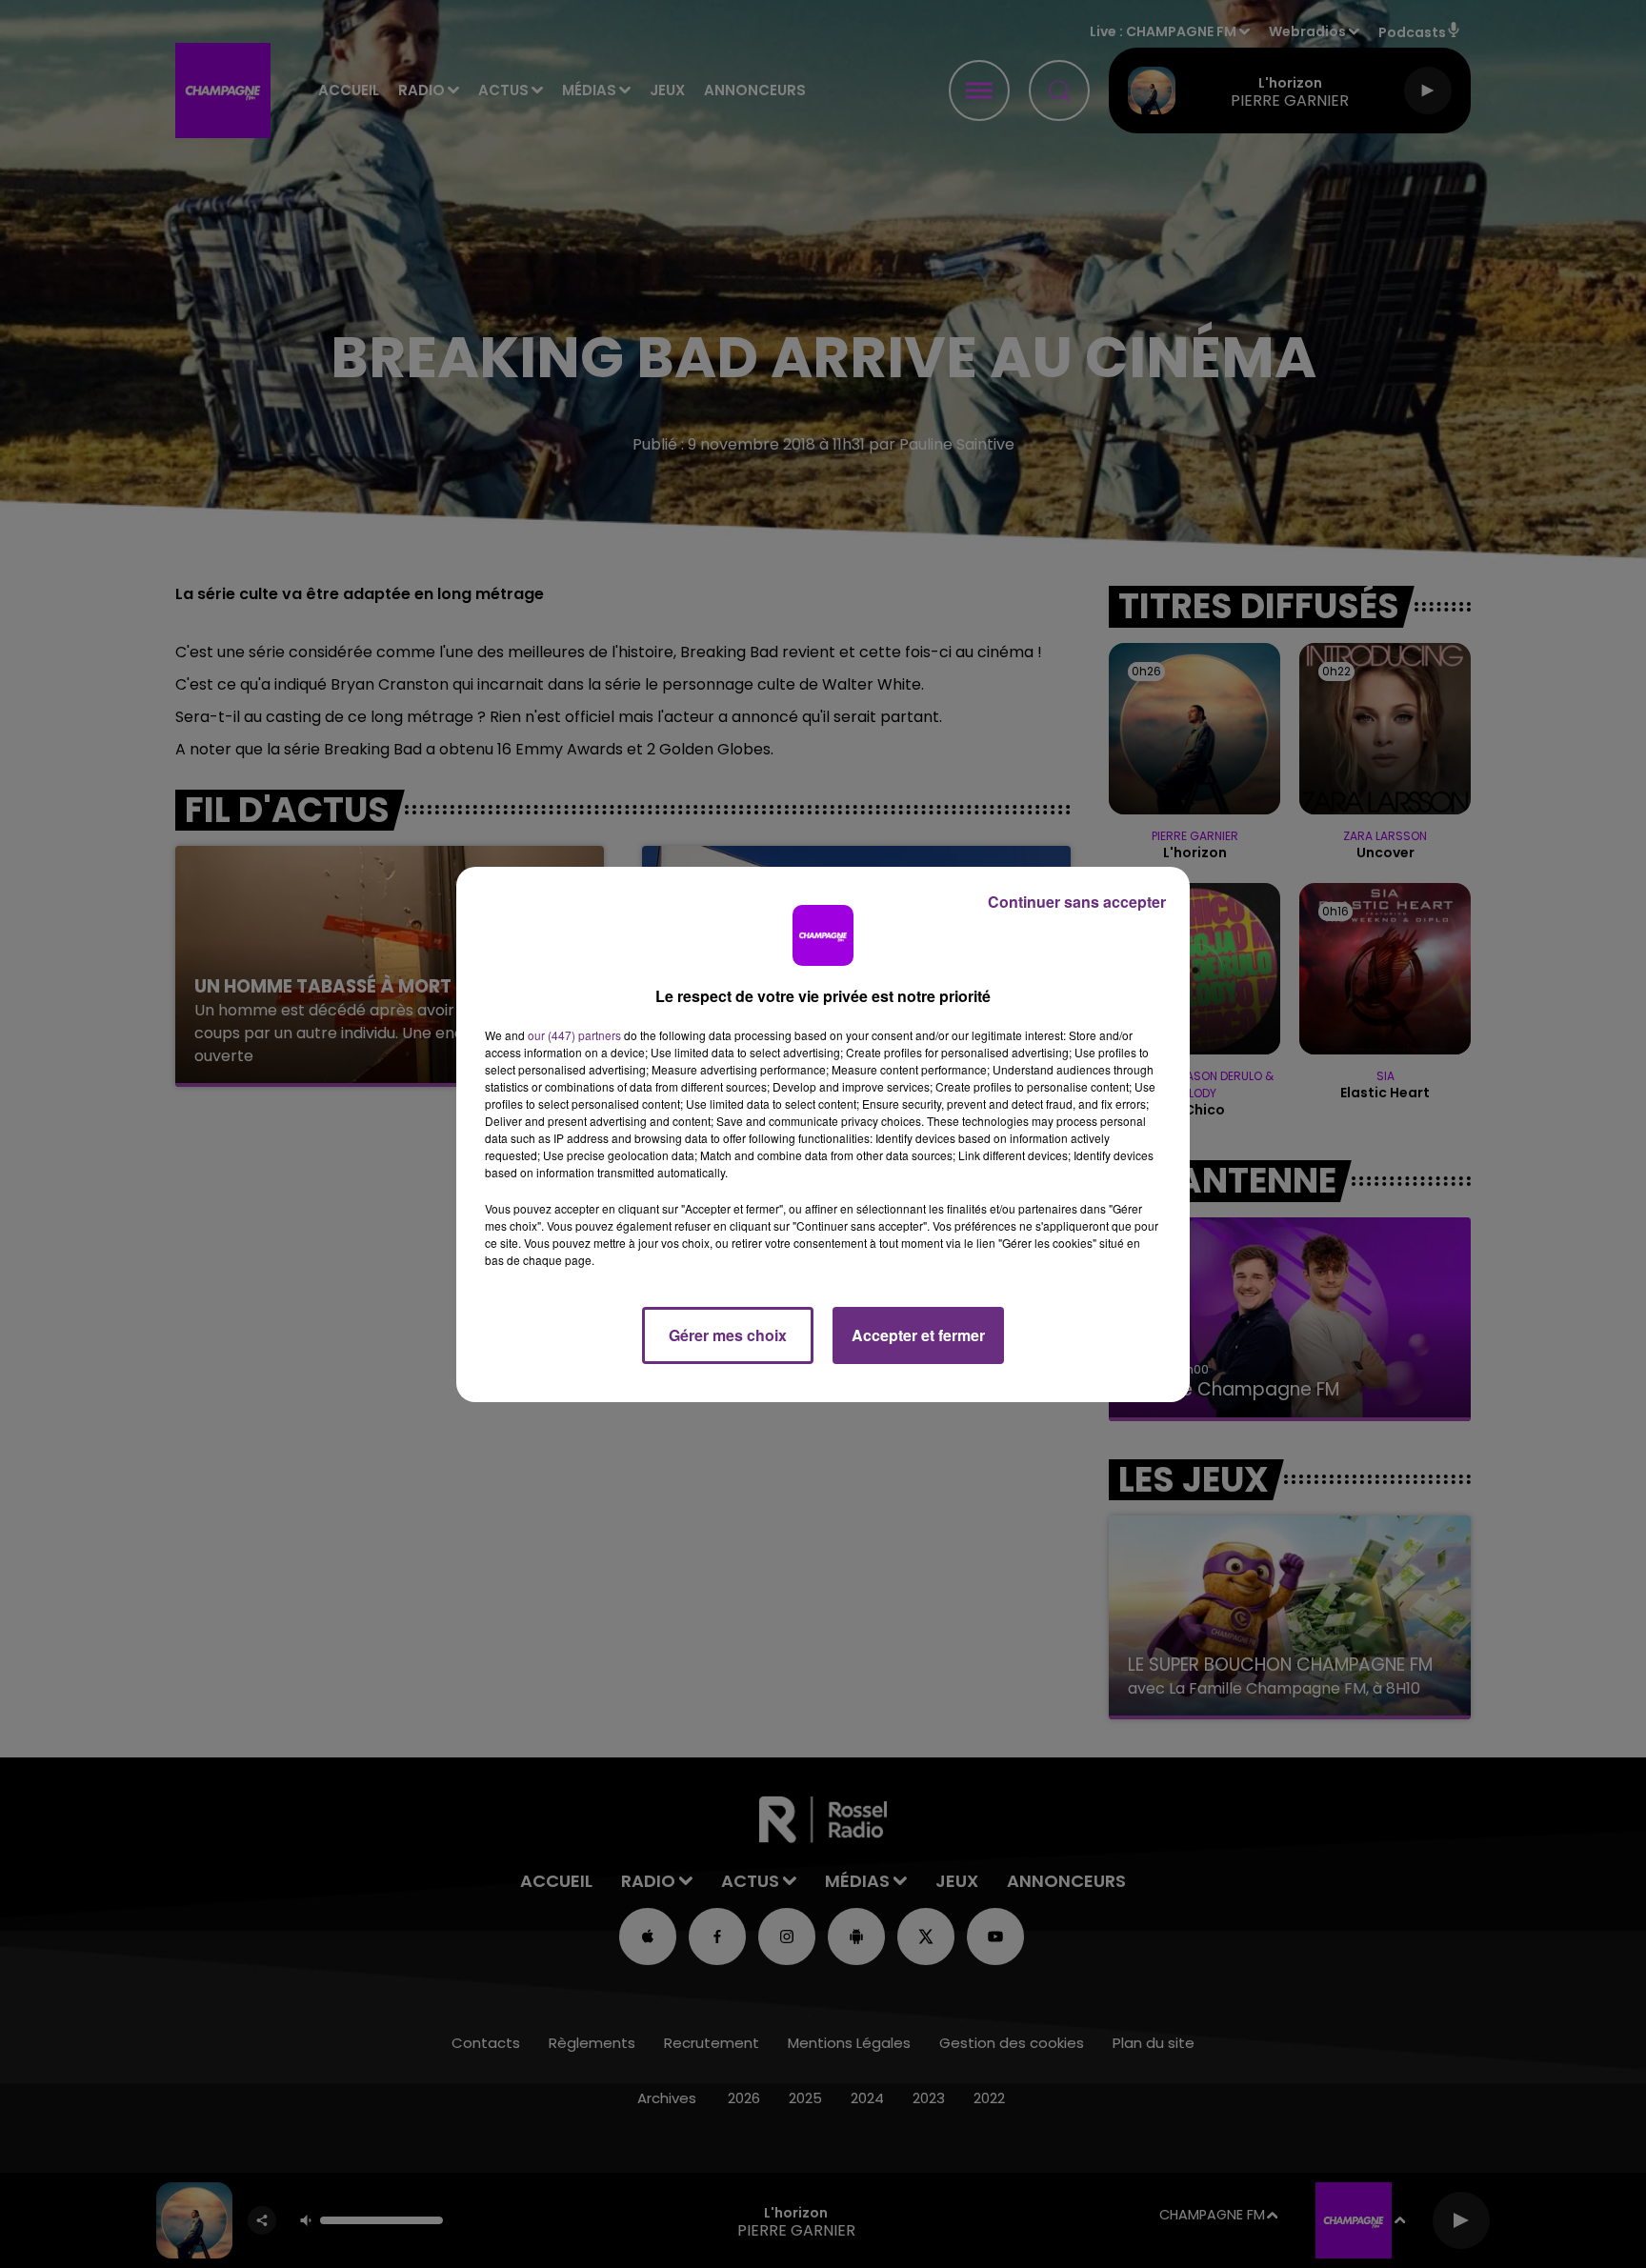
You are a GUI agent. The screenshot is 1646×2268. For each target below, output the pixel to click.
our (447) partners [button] (574, 1035)
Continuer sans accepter (1077, 902)
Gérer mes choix (728, 1335)
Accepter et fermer (918, 1335)
